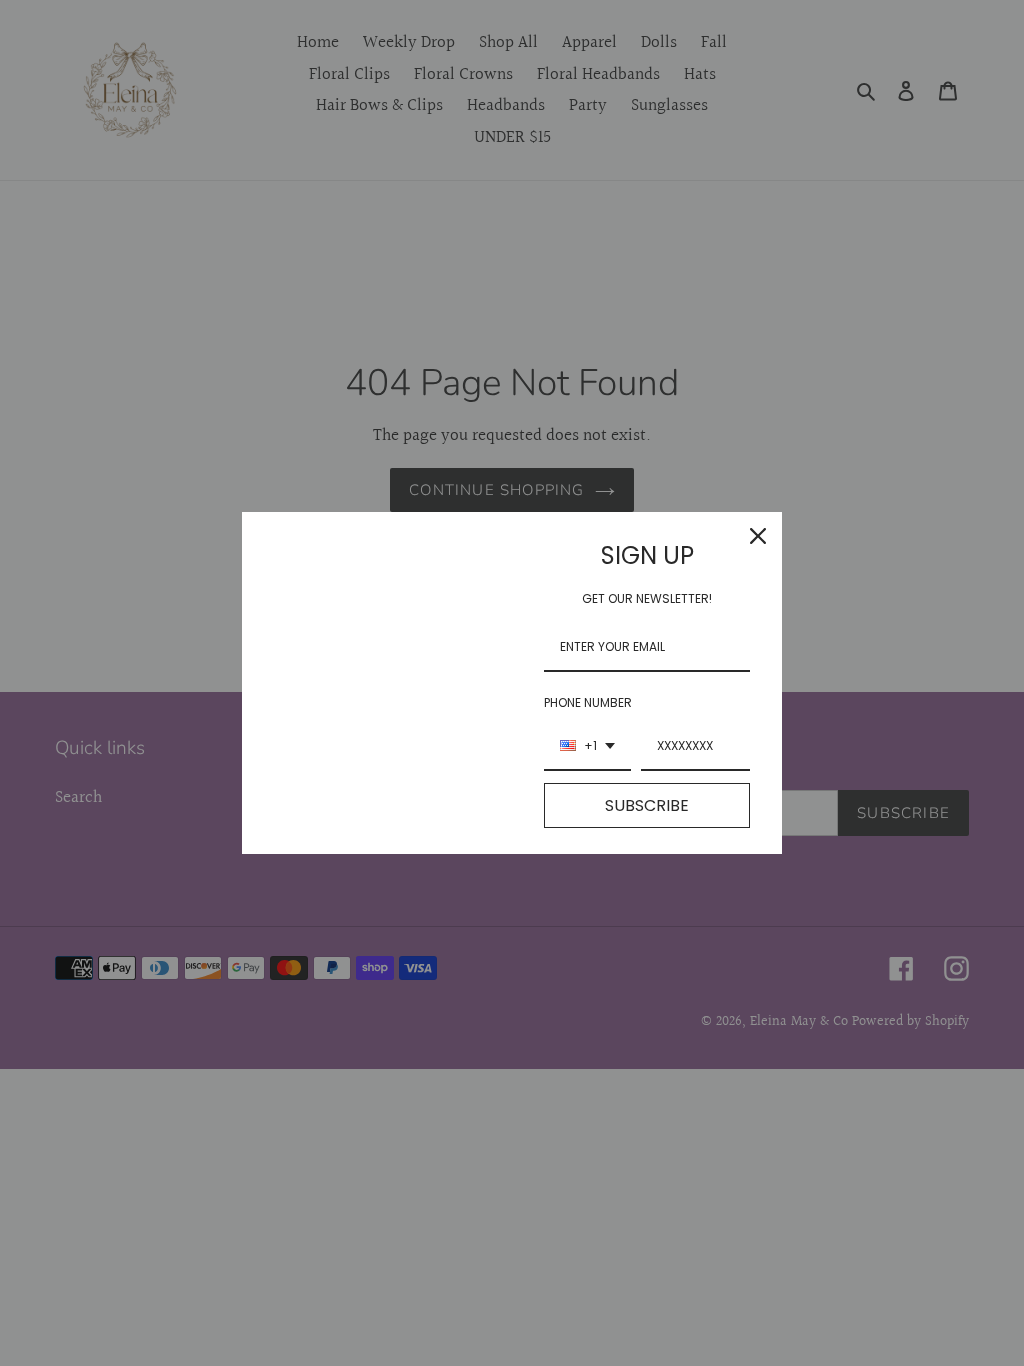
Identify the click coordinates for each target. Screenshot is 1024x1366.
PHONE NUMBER (588, 702)
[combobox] (587, 747)
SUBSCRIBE (647, 805)
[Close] (758, 536)
